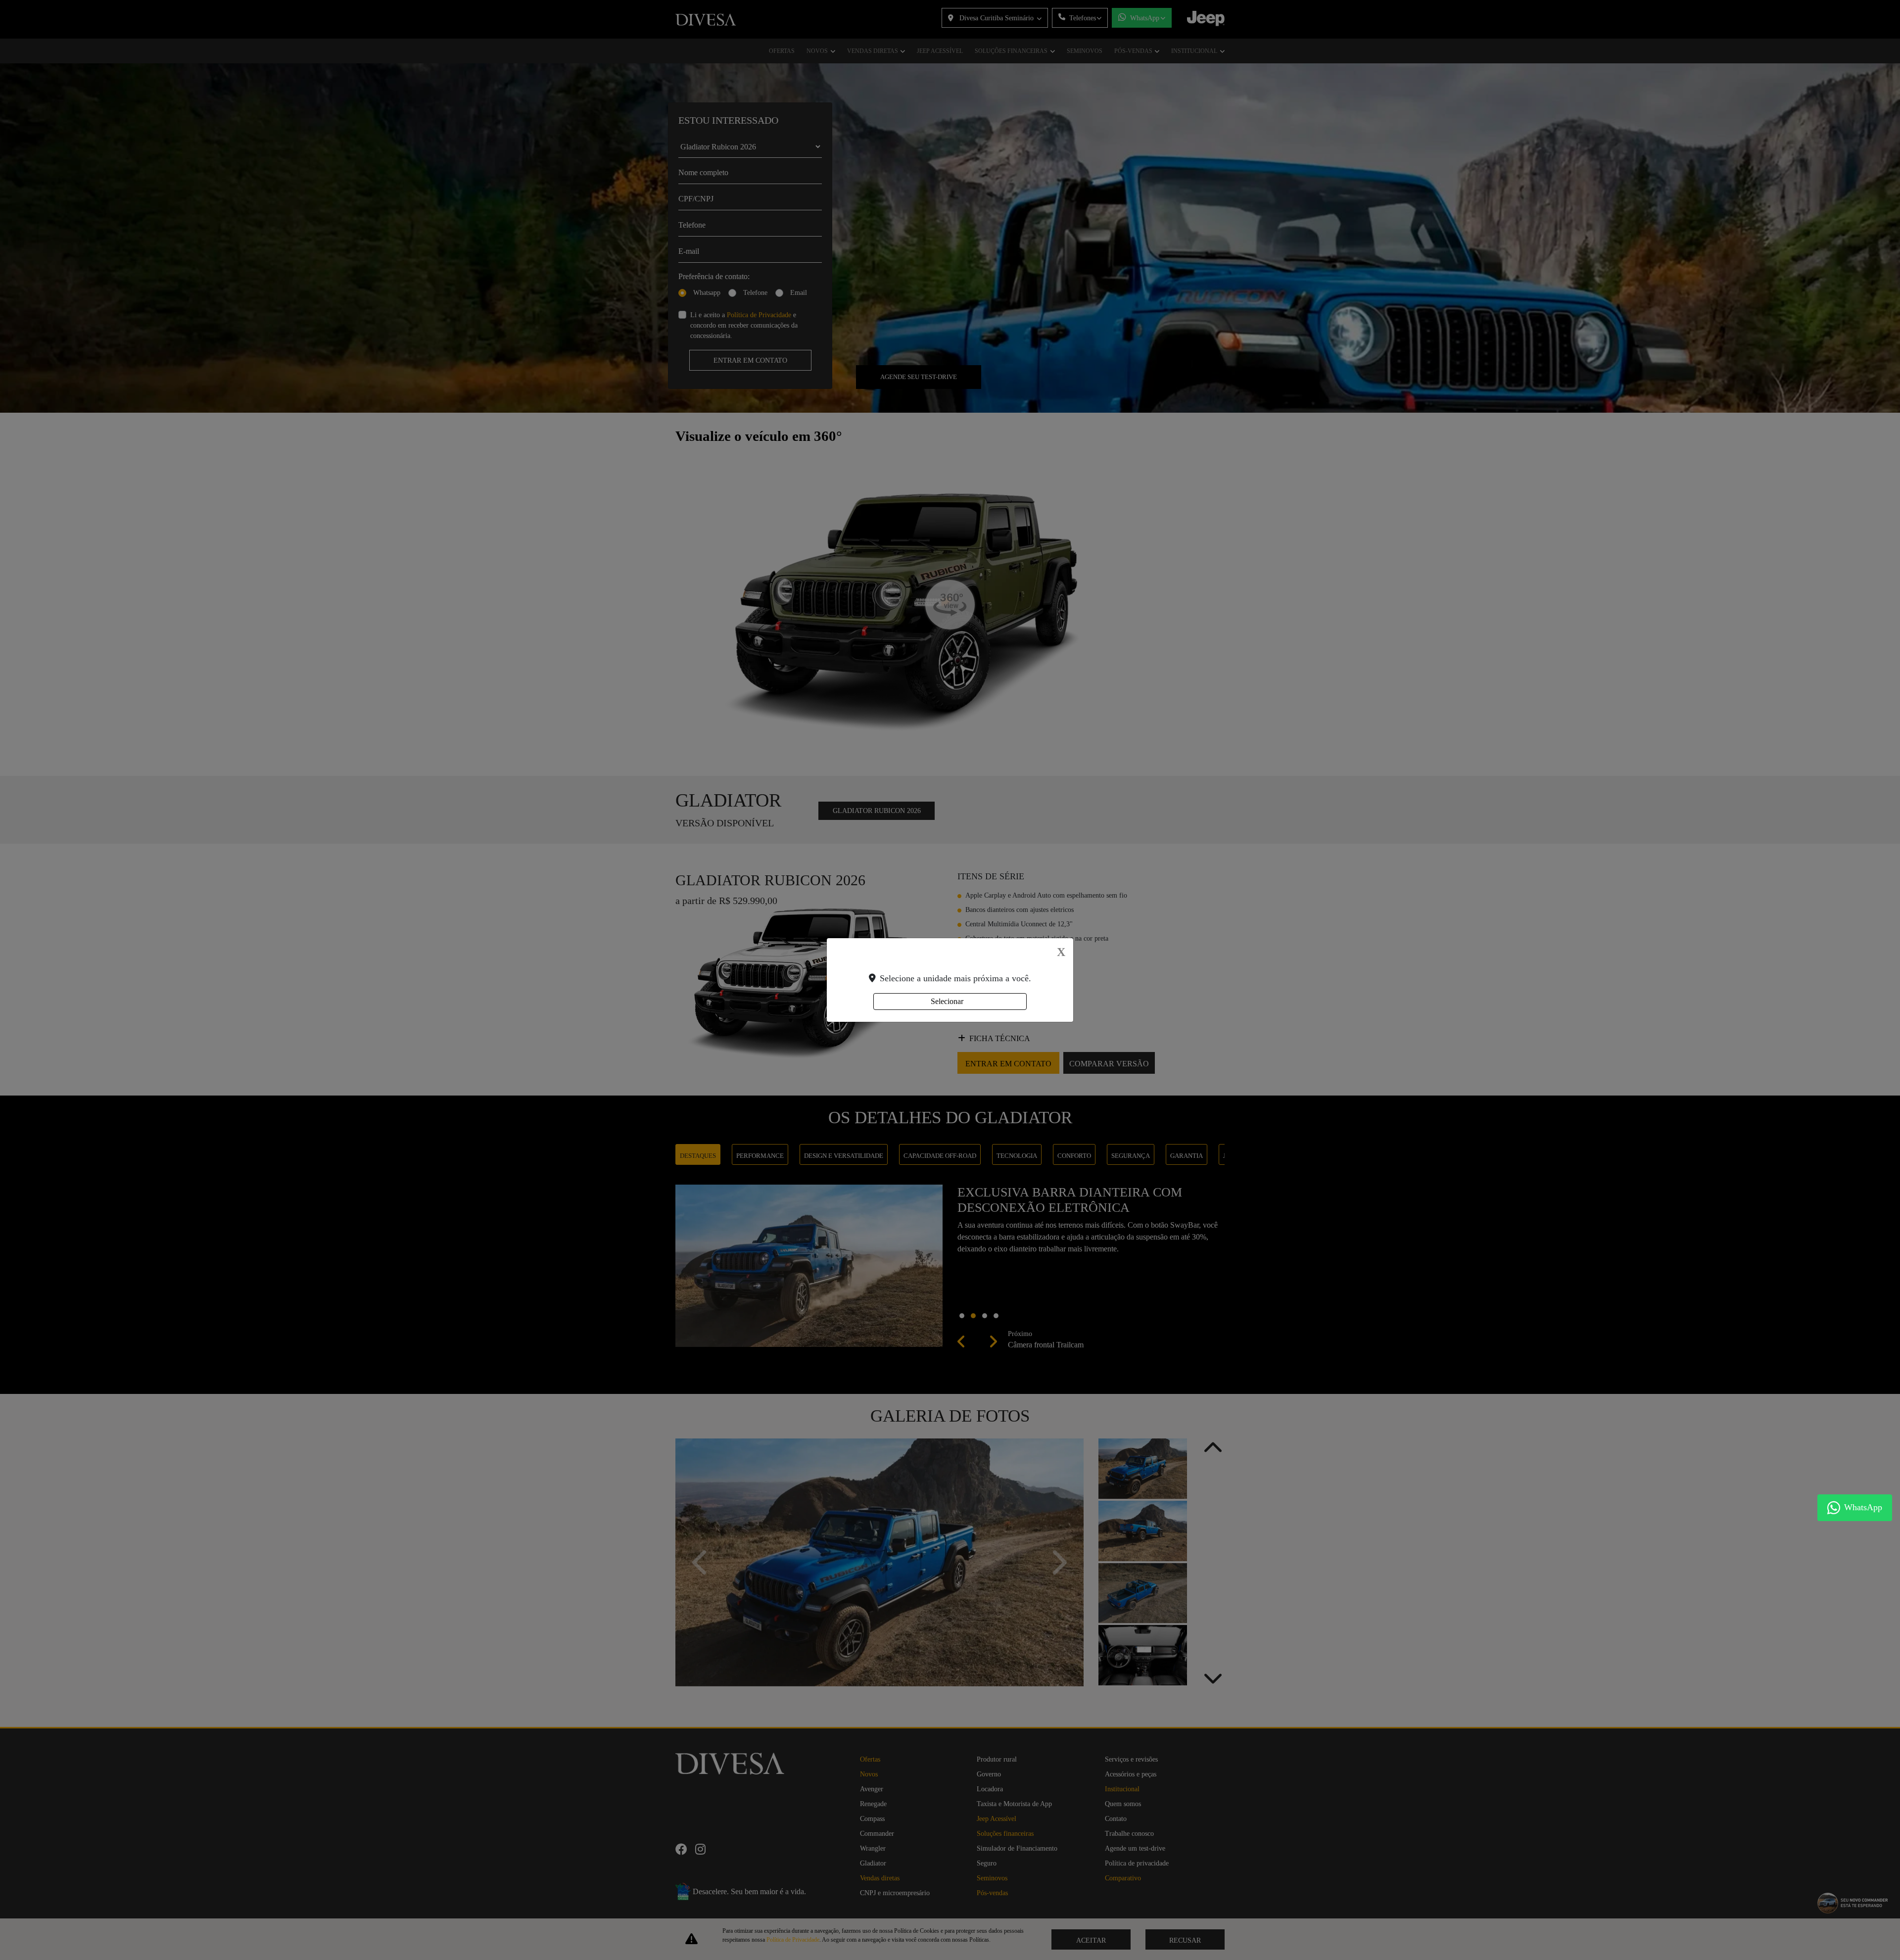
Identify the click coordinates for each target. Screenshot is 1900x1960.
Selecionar (947, 1001)
